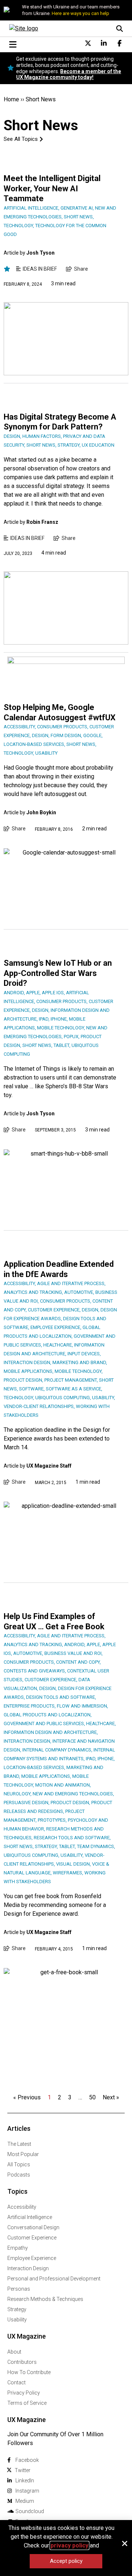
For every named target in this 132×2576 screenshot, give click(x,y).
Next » (111, 2097)
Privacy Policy (24, 2393)
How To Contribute (29, 2372)
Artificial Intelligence (30, 2217)
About (14, 2352)
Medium (25, 2501)
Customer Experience (32, 2238)
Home (11, 99)
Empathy (18, 2248)
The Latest (19, 2144)
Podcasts (19, 2175)
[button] (125, 2543)
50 (92, 2097)
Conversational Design (33, 2227)
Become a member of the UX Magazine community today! (69, 74)
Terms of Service (27, 2403)
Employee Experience (32, 2258)
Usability (17, 2320)
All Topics (19, 2164)
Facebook (27, 2460)
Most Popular (23, 2154)
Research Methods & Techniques (45, 2299)
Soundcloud (30, 2511)
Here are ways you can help (80, 13)
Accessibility (22, 2207)
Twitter (23, 2470)
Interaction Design (28, 2268)
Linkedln (25, 2481)
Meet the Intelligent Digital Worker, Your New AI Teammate (52, 188)
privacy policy (69, 2545)
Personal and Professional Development (54, 2279)
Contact (16, 2382)
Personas (19, 2289)
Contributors (22, 2362)
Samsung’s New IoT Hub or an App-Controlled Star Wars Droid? (58, 973)
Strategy (17, 2309)
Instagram (27, 2491)
